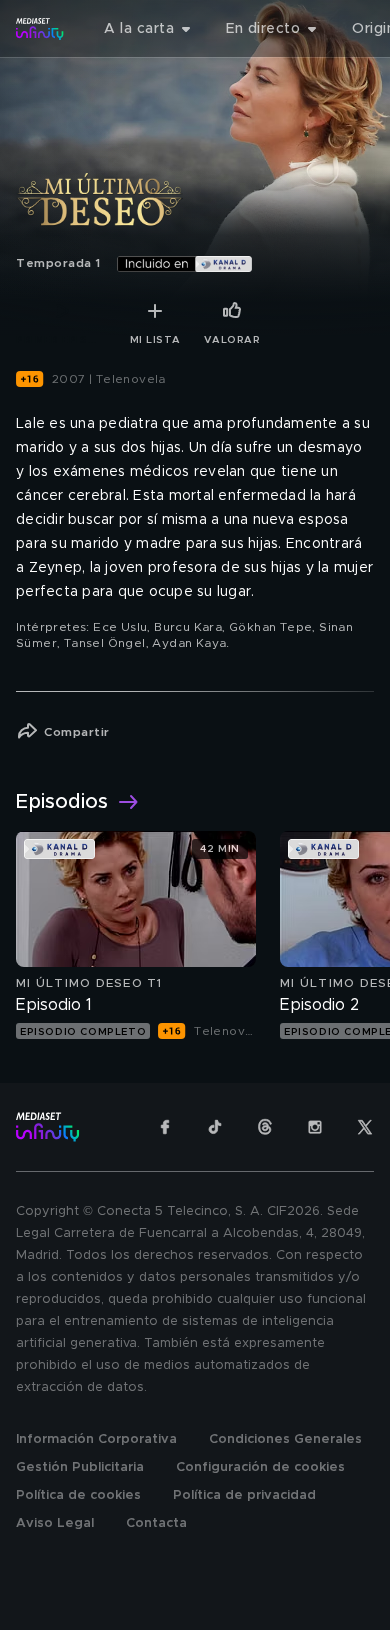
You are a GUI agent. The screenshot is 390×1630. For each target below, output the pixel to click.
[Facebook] (165, 1127)
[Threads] (265, 1127)
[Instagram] (315, 1127)
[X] (365, 1127)
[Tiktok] (215, 1127)
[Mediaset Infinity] (40, 29)
